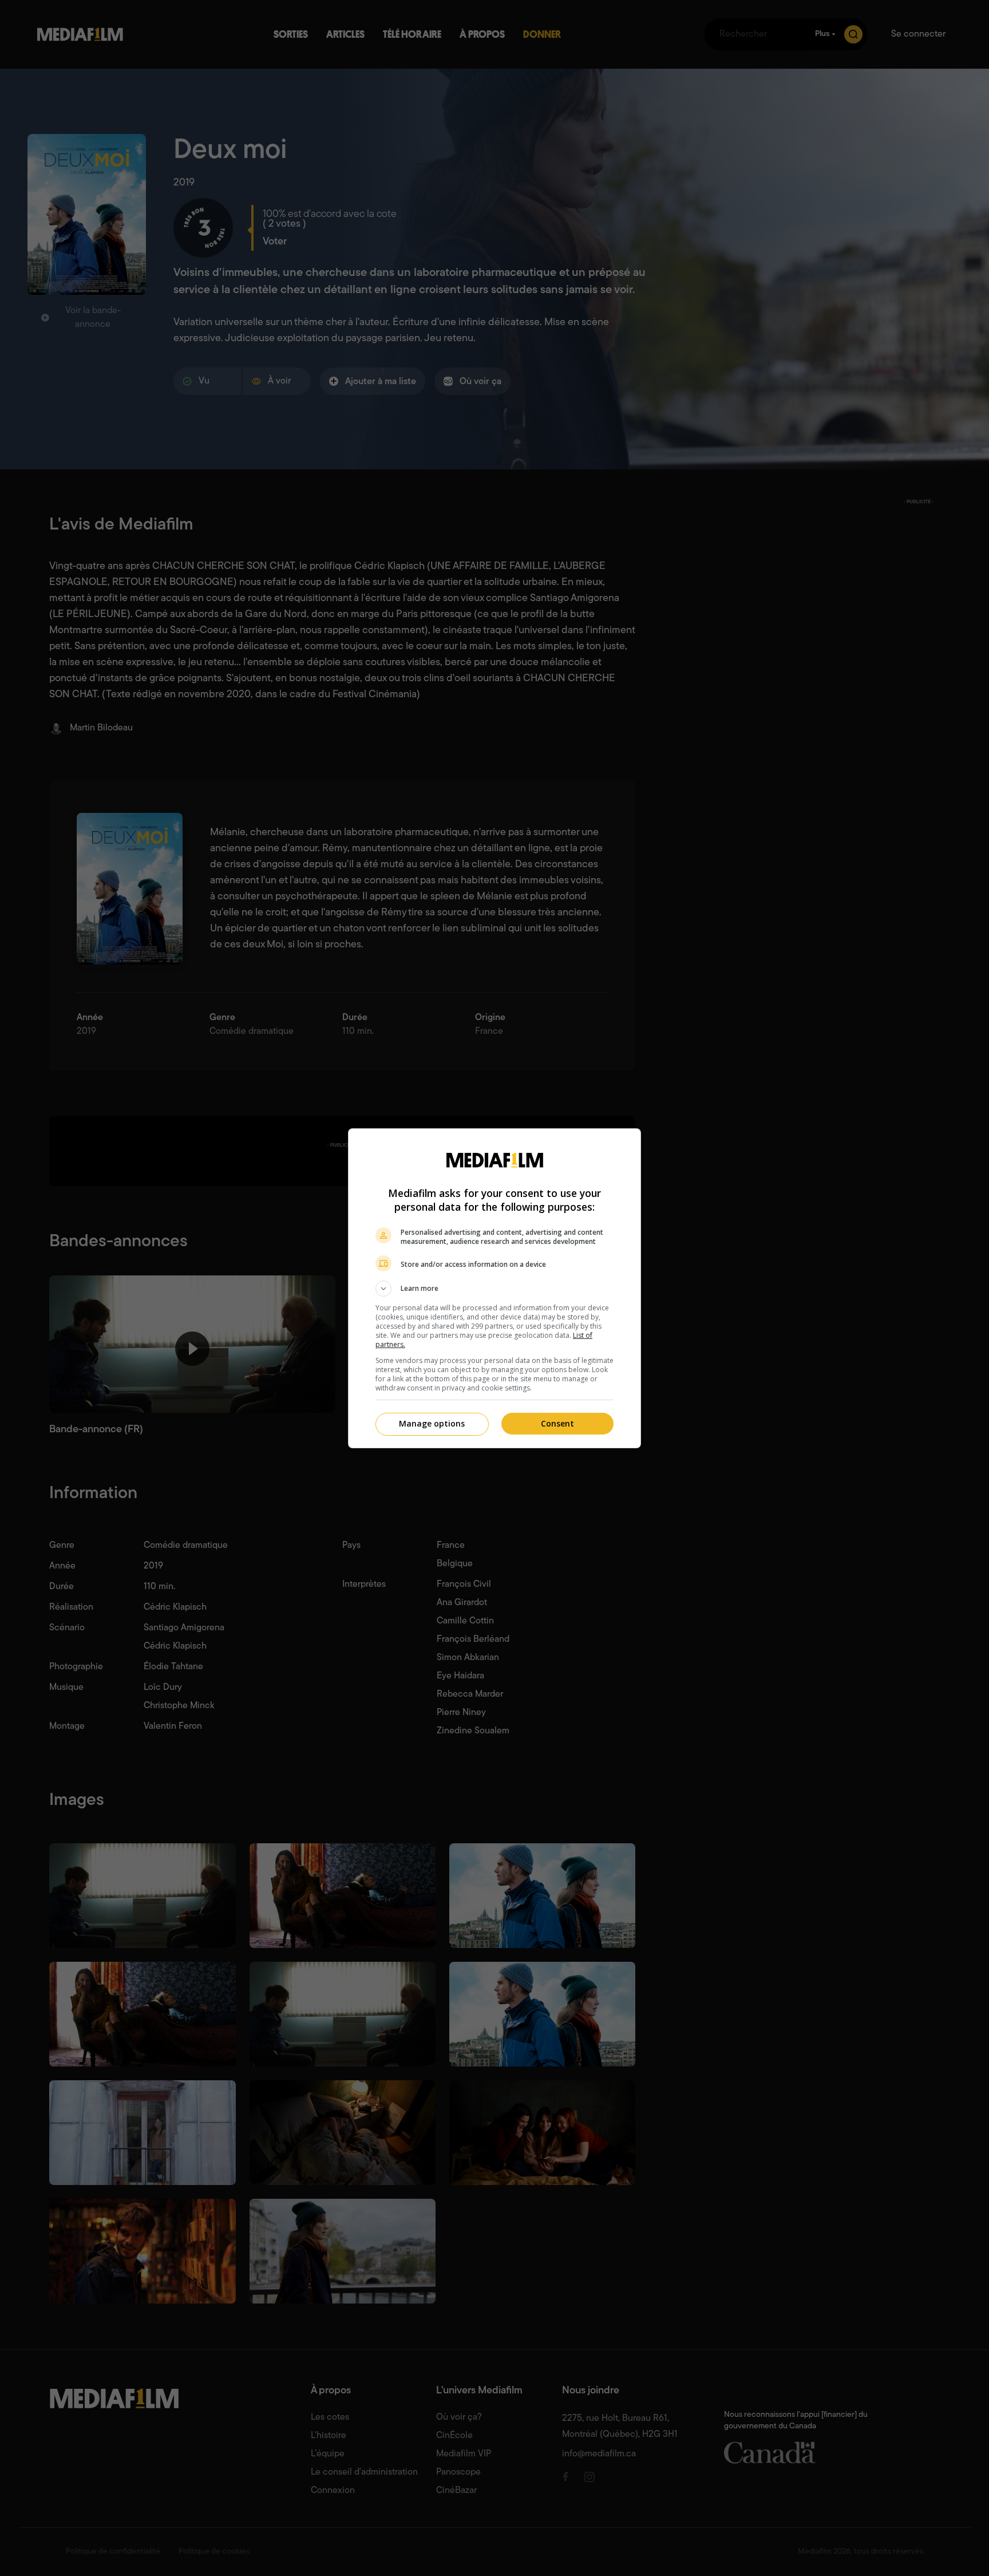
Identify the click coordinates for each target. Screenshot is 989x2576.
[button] (494, 1289)
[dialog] (494, 1288)
